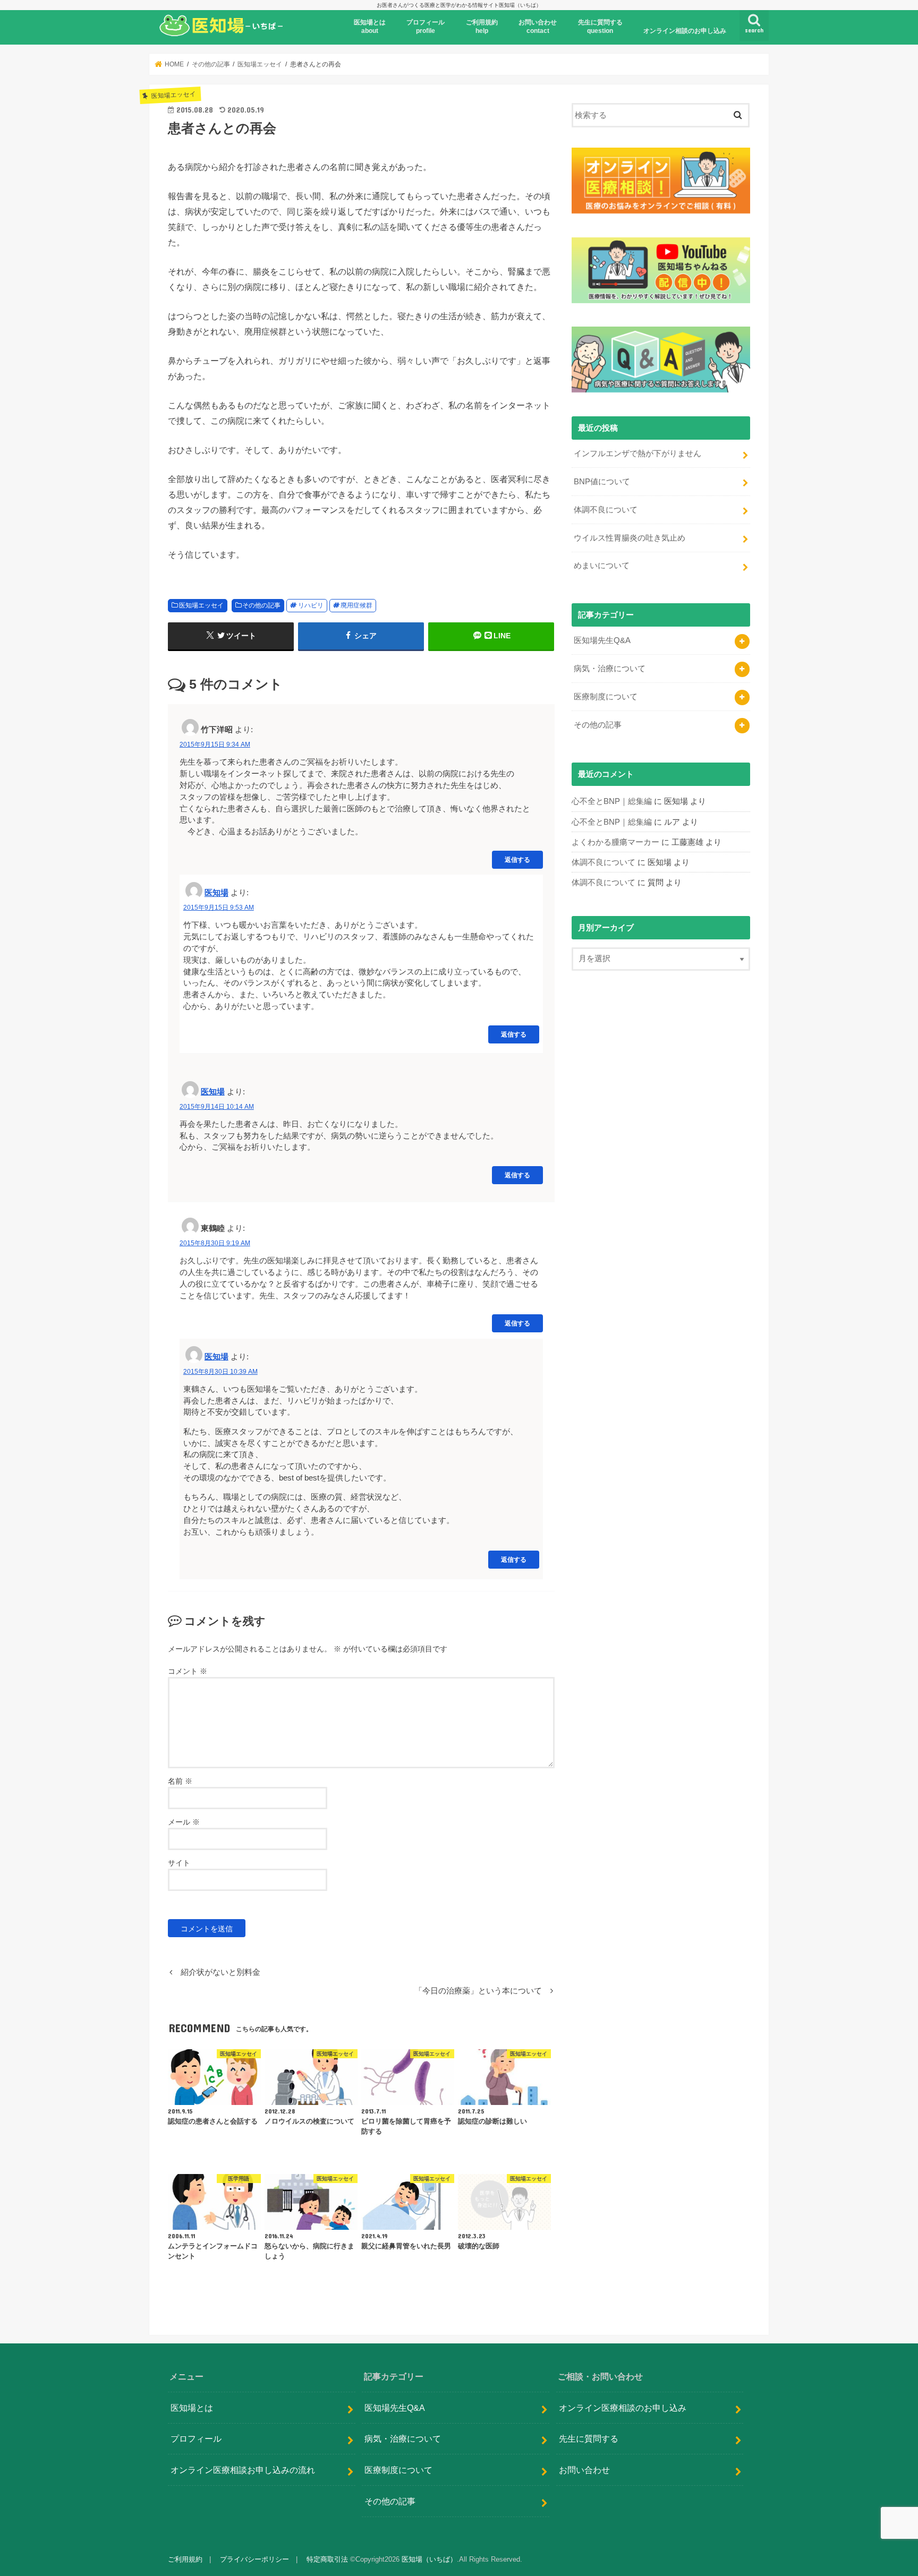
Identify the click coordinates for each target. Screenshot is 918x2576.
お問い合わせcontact (538, 27)
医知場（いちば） (429, 2559)
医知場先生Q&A (602, 640)
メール (184, 1822)
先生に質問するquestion (600, 27)
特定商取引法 (327, 2559)
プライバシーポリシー (254, 2559)
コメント (188, 1671)
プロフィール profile (426, 27)
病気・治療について (610, 669)
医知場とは (192, 2408)
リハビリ (311, 605)
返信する (517, 859)
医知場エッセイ (201, 605)
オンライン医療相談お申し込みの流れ (243, 2470)
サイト (179, 1863)
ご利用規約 (185, 2559)
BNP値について (602, 482)
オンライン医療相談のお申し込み (623, 2408)
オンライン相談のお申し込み (685, 31)
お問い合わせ (584, 2470)
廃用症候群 (356, 605)
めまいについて (602, 566)
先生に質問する (589, 2438)
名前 (180, 1781)
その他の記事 (261, 605)
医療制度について (606, 697)
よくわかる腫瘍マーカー (615, 842)
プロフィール (196, 2438)
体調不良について (606, 510)
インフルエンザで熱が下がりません (637, 453)
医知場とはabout (370, 27)
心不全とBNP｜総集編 (612, 801)
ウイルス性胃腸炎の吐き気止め (630, 538)
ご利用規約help (482, 27)
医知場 (216, 893)
